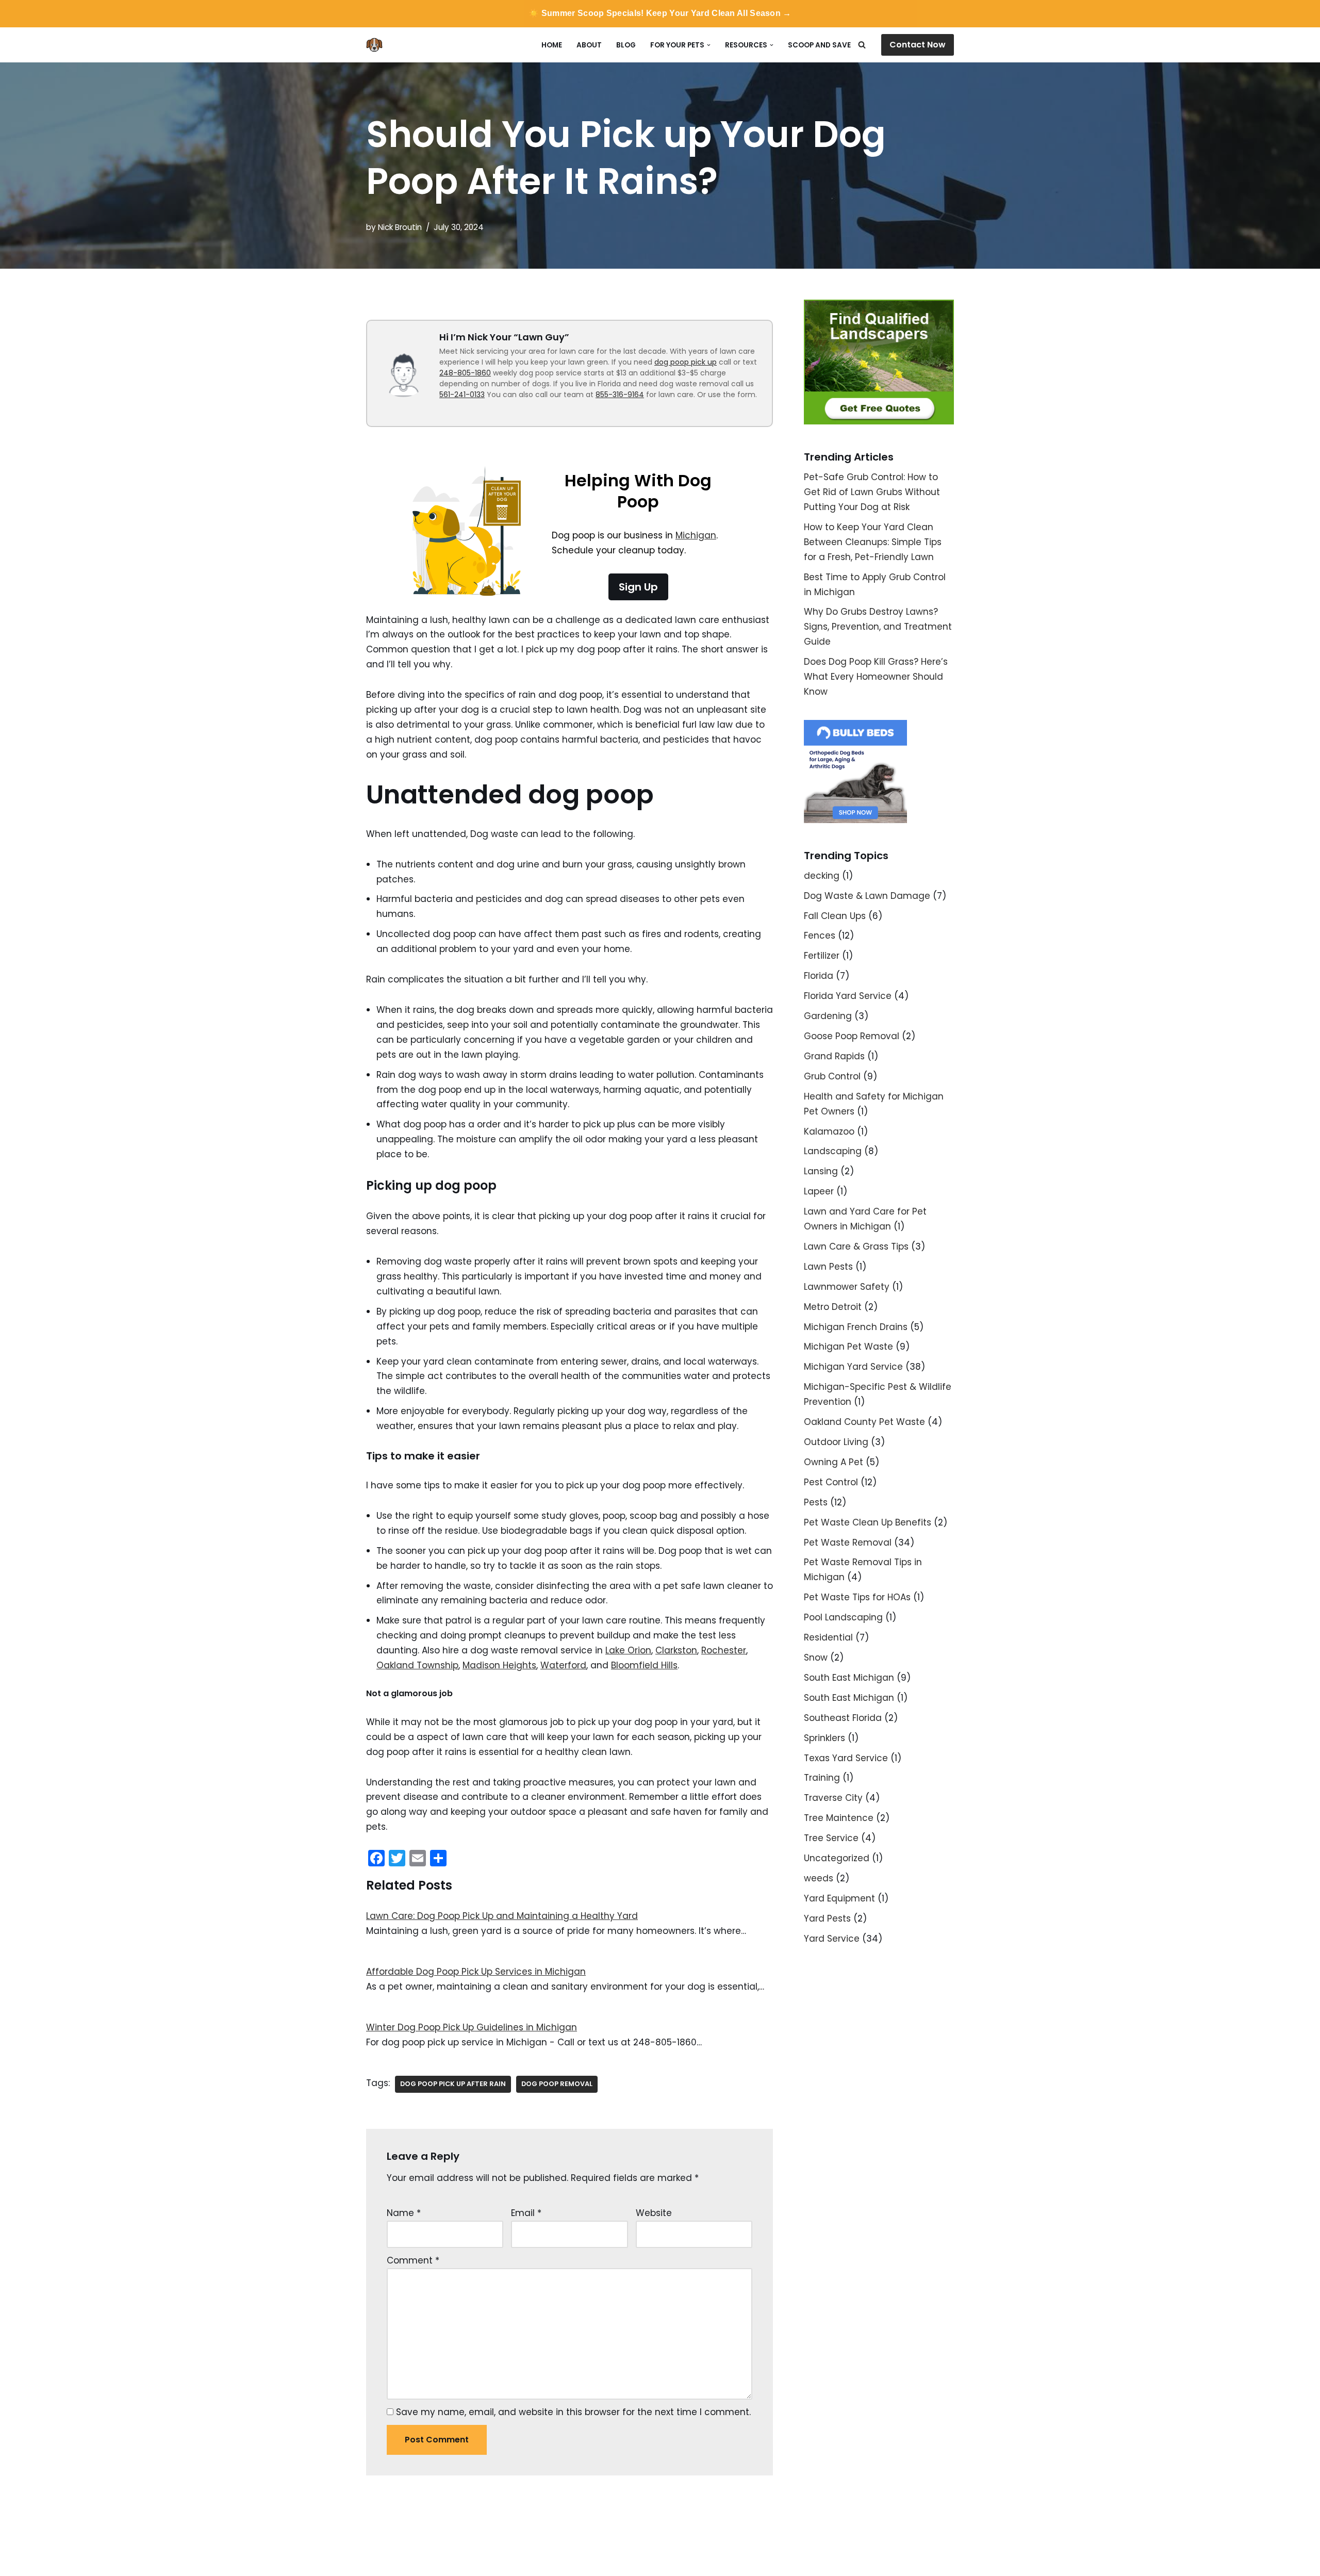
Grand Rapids (834, 1056)
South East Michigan (849, 1678)
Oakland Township (417, 1665)
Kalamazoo (829, 1131)
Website (654, 2213)
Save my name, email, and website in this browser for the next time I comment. (573, 2412)
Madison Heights (499, 1665)
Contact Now (918, 45)
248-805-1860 (465, 373)
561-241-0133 (462, 395)
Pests (816, 1502)
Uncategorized (837, 1858)
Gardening (828, 1016)
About (589, 45)
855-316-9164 (620, 395)
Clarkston (676, 1650)
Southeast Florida (843, 1718)
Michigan (696, 535)
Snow (816, 1658)
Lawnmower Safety (847, 1287)
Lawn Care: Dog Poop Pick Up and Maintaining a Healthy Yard (502, 1916)
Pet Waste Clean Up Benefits (868, 1522)
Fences (820, 936)
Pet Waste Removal (848, 1543)
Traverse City (833, 1798)
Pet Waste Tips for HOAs (857, 1597)
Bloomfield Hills (644, 1665)
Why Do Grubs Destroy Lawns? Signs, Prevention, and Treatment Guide (878, 627)
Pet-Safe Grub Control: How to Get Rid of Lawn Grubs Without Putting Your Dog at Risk (872, 492)
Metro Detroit (833, 1307)
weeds (819, 1878)
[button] (709, 45)
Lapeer (819, 1191)
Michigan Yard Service (853, 1367)
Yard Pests (827, 1918)
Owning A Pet (834, 1462)
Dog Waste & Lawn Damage (867, 896)
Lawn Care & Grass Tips (856, 1246)
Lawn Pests (828, 1267)
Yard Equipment (839, 1898)
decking (822, 876)
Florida (819, 976)
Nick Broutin (400, 227)
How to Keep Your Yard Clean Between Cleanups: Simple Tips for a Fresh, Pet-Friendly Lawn (873, 542)
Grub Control (832, 1076)
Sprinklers (824, 1738)
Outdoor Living (836, 1442)
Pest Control (831, 1482)
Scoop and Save (819, 45)
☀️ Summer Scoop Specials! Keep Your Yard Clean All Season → (660, 13)
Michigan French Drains (856, 1327)
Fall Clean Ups (835, 916)
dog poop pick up (686, 362)
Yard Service (832, 1939)
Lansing (821, 1171)
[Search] (862, 45)
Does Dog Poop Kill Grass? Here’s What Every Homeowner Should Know (876, 677)
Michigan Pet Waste (848, 1347)
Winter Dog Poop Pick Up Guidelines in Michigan (472, 2027)
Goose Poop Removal (852, 1036)
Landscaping (833, 1151)
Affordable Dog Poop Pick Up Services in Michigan (476, 1972)
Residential (828, 1637)
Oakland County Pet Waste (864, 1422)
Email (526, 2213)
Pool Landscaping (843, 1617)
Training (822, 1778)
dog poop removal (557, 2084)
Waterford (563, 1665)
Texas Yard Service (846, 1758)
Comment (413, 2260)
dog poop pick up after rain (453, 2084)
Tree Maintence (839, 1818)
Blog (626, 45)
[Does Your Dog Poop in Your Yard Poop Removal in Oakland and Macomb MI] (377, 45)
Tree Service (831, 1838)
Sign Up (638, 587)
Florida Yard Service (848, 996)
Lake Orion (628, 1650)
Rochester (724, 1650)
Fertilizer (822, 956)
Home (552, 45)
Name (404, 2213)
